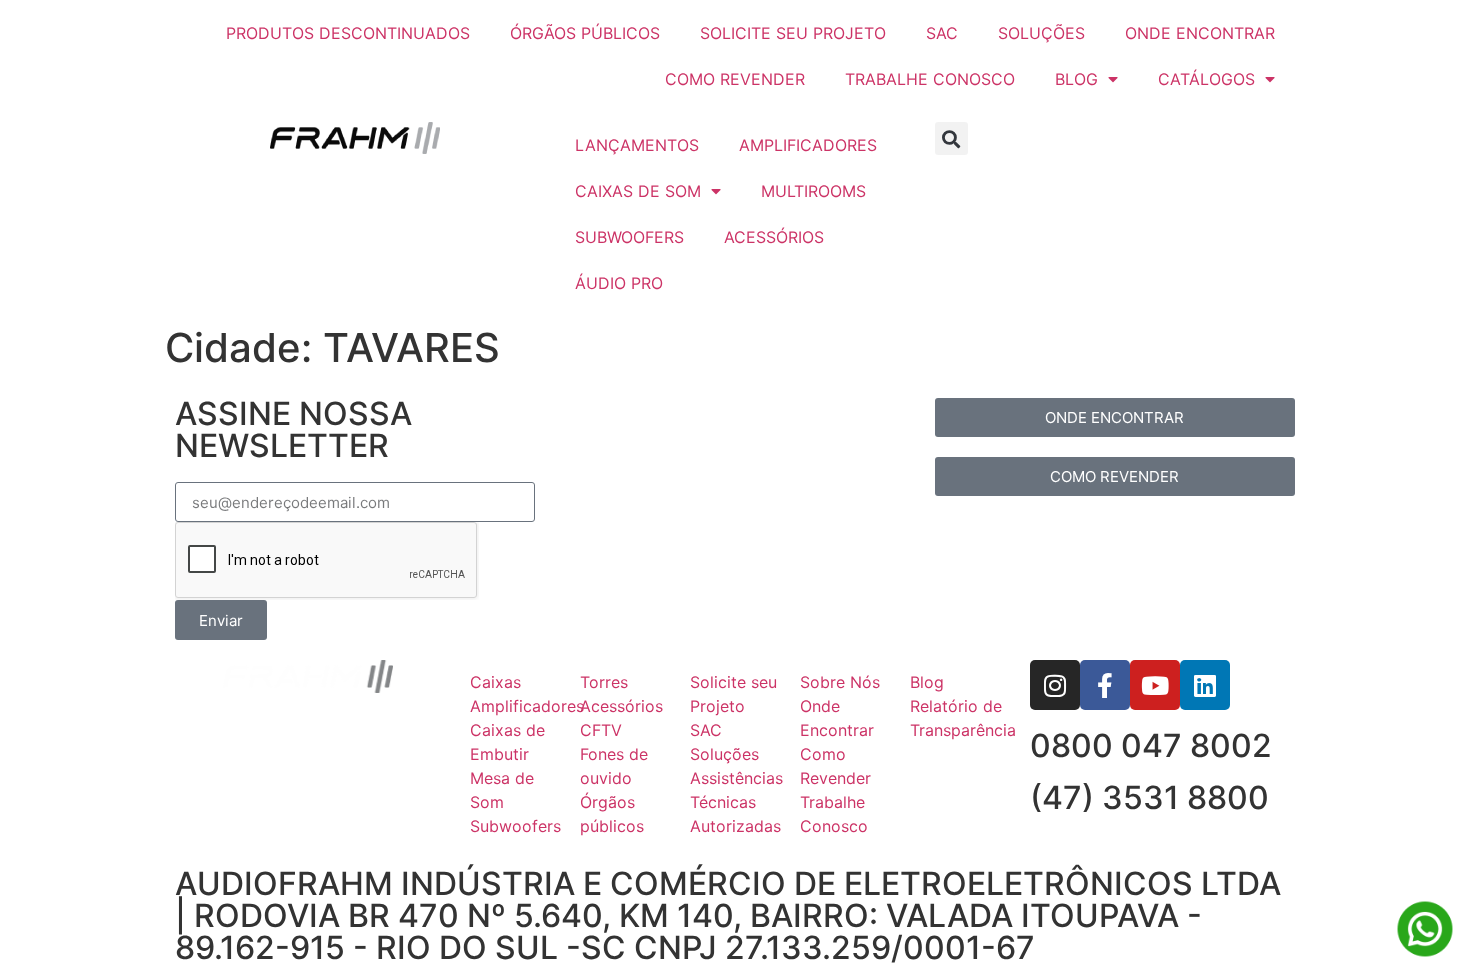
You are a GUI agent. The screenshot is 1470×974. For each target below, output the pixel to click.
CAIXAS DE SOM (638, 191)
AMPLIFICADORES (808, 145)
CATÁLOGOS (1206, 79)
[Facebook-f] (1105, 685)
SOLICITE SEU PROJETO (793, 33)
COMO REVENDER (735, 79)
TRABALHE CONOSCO (930, 79)
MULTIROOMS (813, 191)
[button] (951, 138)
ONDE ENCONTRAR (1200, 33)
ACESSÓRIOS (774, 237)
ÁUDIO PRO (619, 283)
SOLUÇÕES (1041, 33)
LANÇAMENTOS (637, 145)
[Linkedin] (1205, 685)
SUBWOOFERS (629, 237)
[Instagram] (1055, 685)
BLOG (1076, 79)
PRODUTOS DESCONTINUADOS (348, 33)
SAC (942, 33)
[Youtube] (1155, 685)
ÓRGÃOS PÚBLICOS (585, 33)
